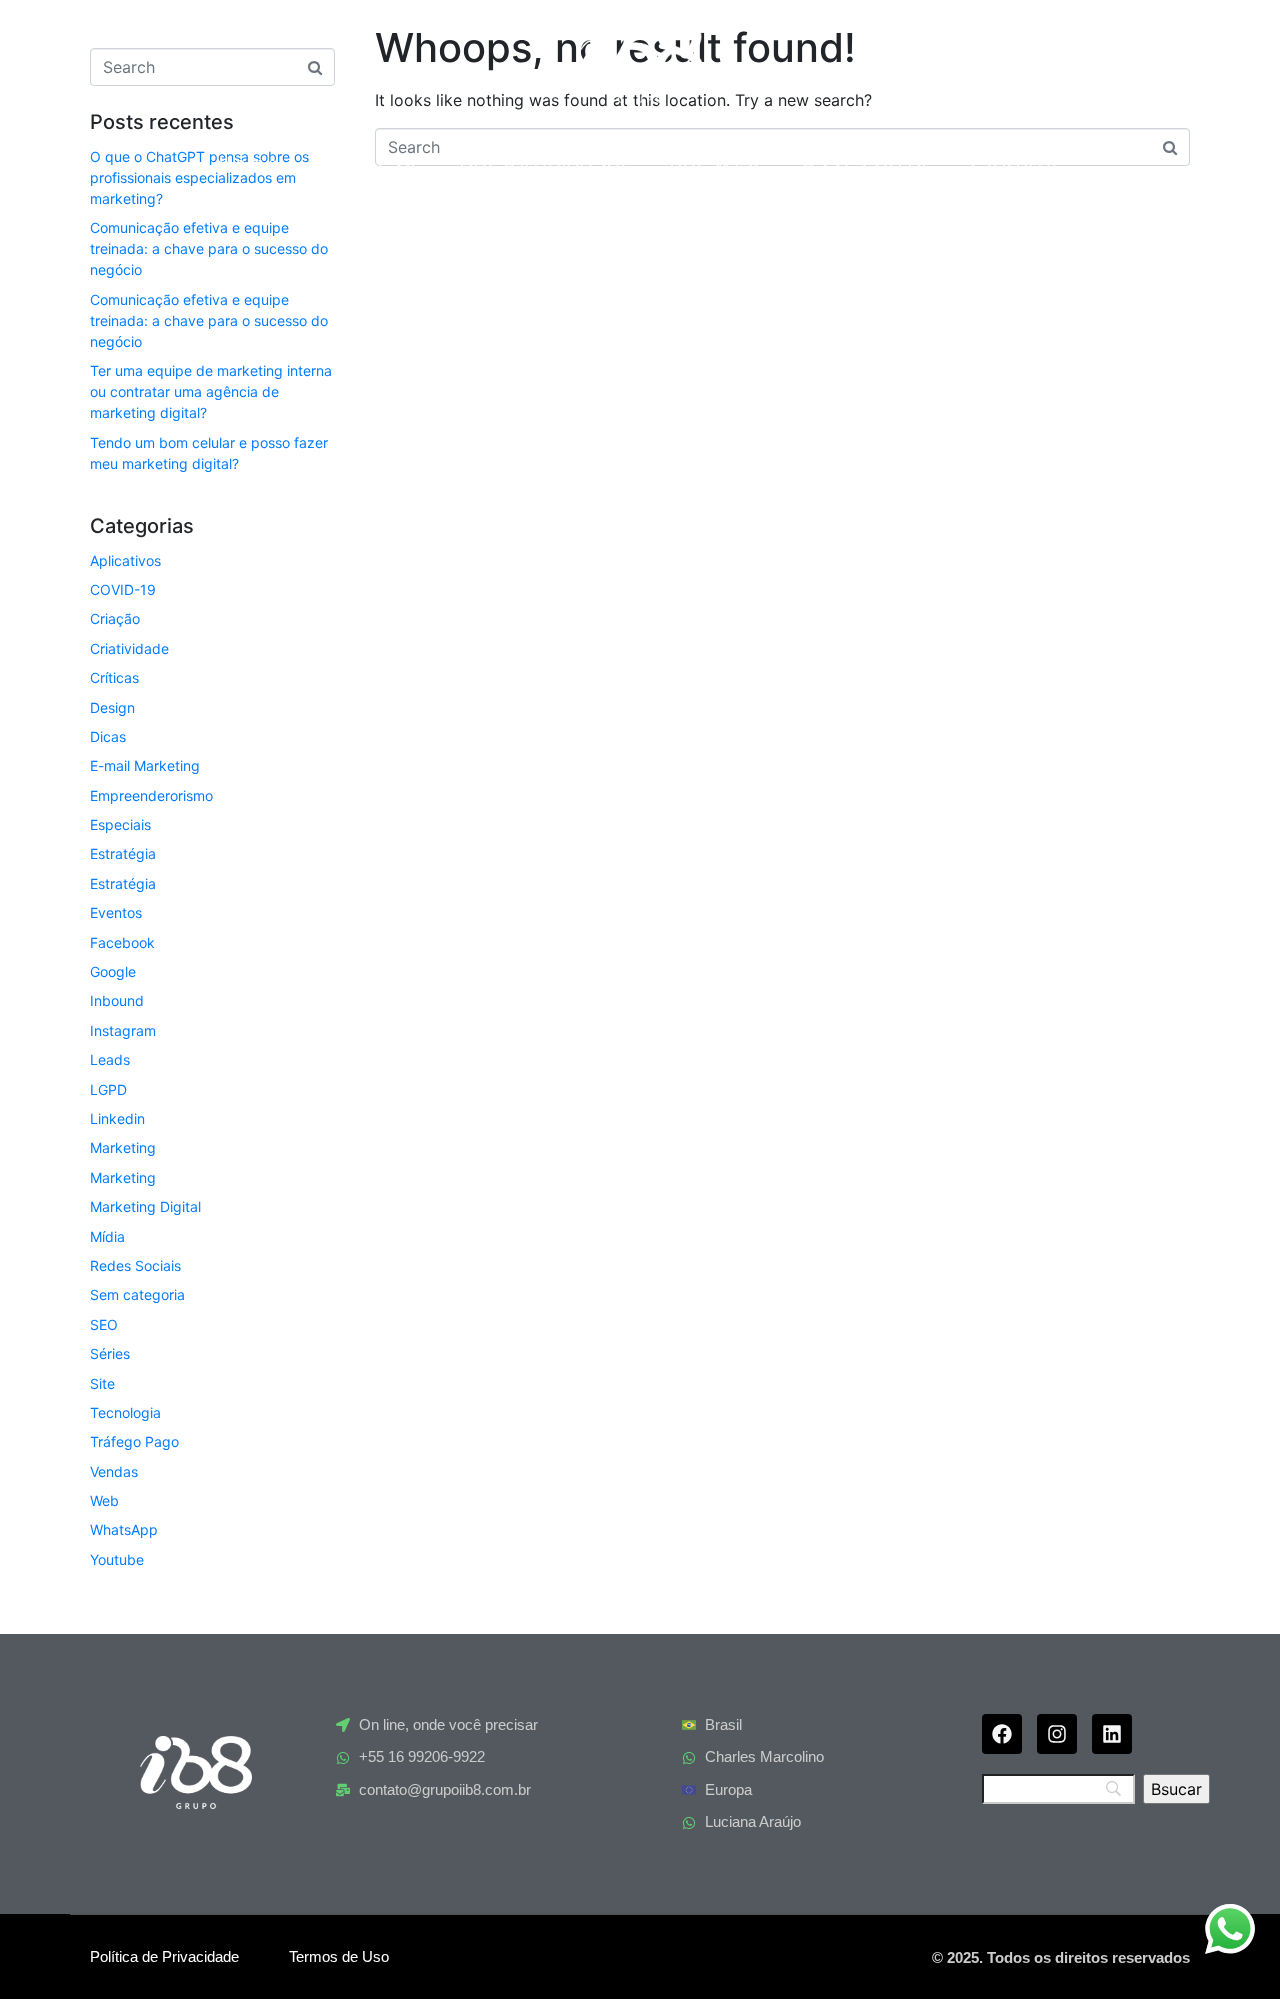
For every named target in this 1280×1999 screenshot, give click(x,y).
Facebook (122, 942)
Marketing (123, 1147)
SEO (104, 1324)
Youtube (117, 1559)
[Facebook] (1002, 1734)
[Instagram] (1057, 1734)
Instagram (123, 1030)
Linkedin (117, 1118)
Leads (110, 1059)
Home (250, 163)
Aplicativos (125, 560)
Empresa (370, 163)
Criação (115, 618)
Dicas (108, 736)
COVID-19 (123, 589)
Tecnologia (125, 1412)
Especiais (120, 824)
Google (113, 971)
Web (104, 1500)
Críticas (114, 677)
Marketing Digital (145, 1206)
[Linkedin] (1112, 1734)
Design (112, 707)
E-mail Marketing (145, 765)
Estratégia (123, 853)
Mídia (107, 1236)
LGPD (108, 1089)
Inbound (117, 1000)
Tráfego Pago (134, 1441)
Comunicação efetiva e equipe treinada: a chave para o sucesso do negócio (209, 248)
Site (102, 1383)
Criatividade (129, 648)
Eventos (116, 912)
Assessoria (867, 163)
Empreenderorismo (151, 795)
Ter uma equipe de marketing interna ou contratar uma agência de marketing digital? (211, 391)
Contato (1016, 163)
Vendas (114, 1471)
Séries (110, 1353)
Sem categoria (137, 1294)
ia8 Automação (545, 163)
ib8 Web (716, 163)
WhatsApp (124, 1529)
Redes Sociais (135, 1265)
